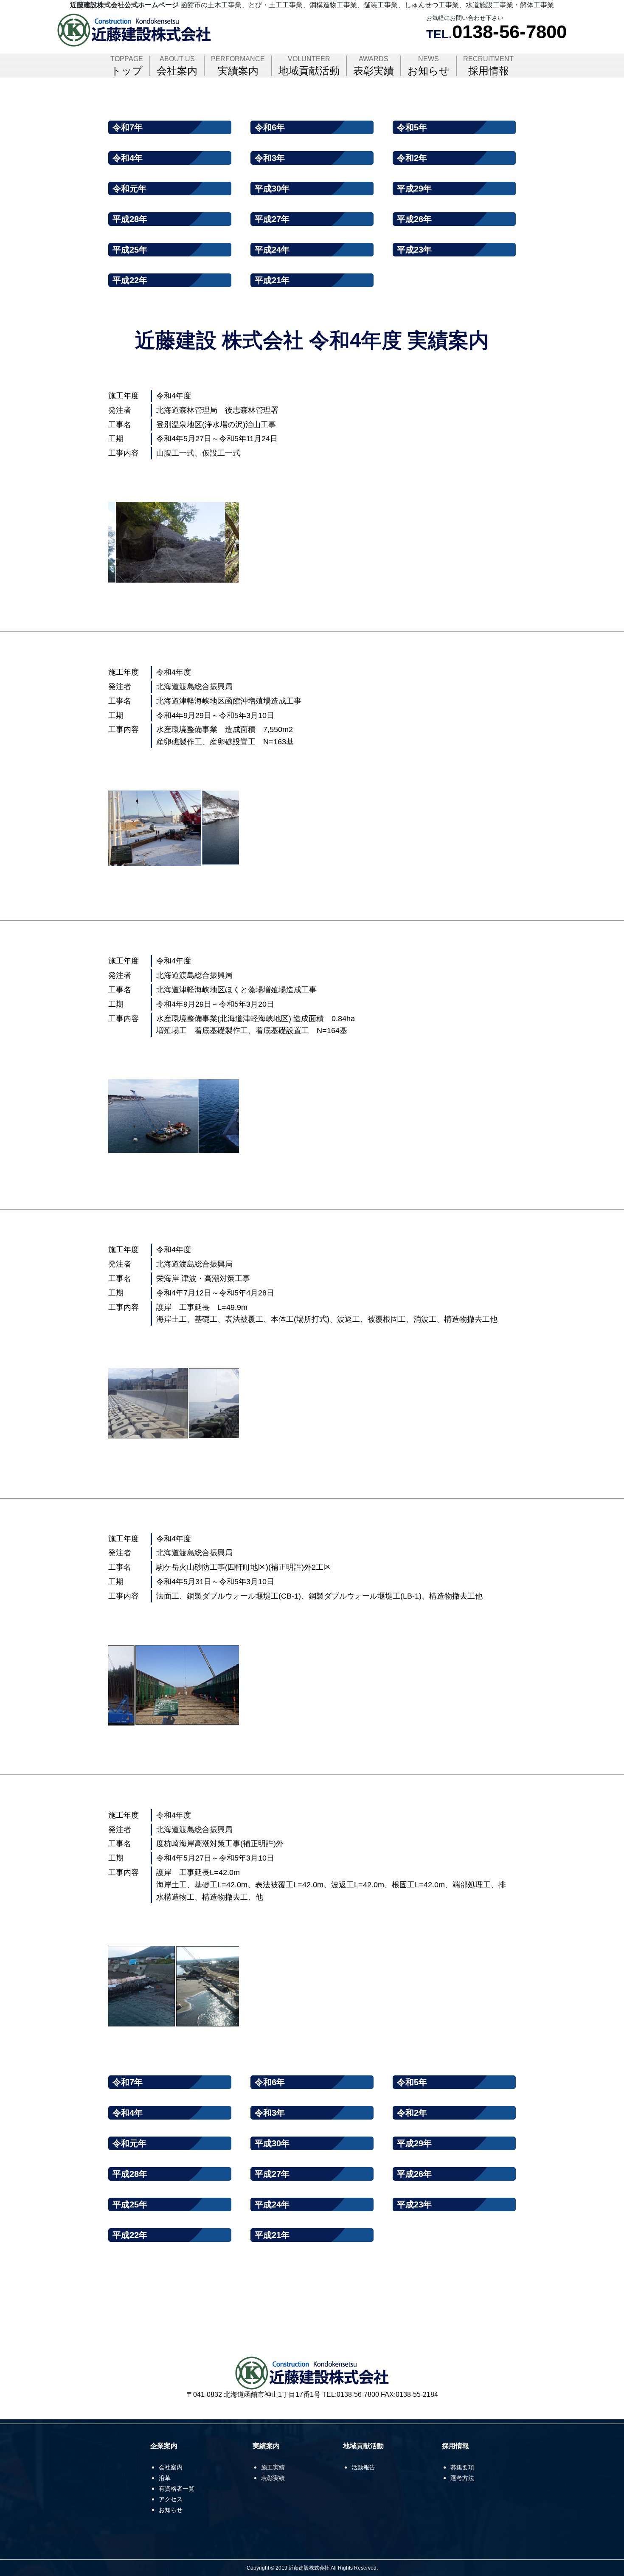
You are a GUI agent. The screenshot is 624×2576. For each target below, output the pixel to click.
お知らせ (429, 66)
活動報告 (363, 2467)
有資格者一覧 (177, 2489)
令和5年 (412, 127)
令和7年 (128, 127)
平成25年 (130, 250)
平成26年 (414, 219)
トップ (127, 66)
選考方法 (462, 2478)
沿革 (165, 2478)
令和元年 (129, 189)
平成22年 (130, 280)
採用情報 (488, 66)
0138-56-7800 (509, 32)
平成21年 (272, 280)
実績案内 (238, 66)
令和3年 (270, 158)
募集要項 (462, 2467)
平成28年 (130, 219)
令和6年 (270, 127)
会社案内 (177, 66)
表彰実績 (374, 66)
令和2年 (412, 158)
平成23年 (414, 250)
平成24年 (272, 250)
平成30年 (272, 189)
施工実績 (273, 2467)
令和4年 (128, 158)
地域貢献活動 (309, 66)
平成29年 (414, 189)
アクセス (171, 2499)
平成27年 (272, 219)
